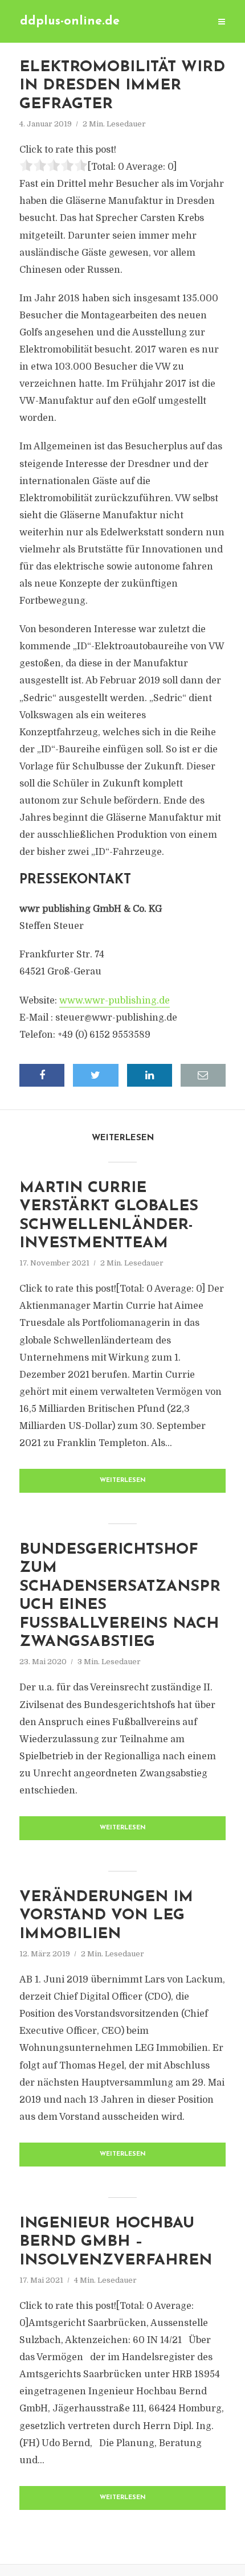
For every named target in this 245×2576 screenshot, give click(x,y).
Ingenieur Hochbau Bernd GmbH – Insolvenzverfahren (116, 2242)
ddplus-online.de (70, 21)
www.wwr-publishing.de (115, 1001)
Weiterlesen (123, 1481)
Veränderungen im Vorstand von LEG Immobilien (106, 1916)
